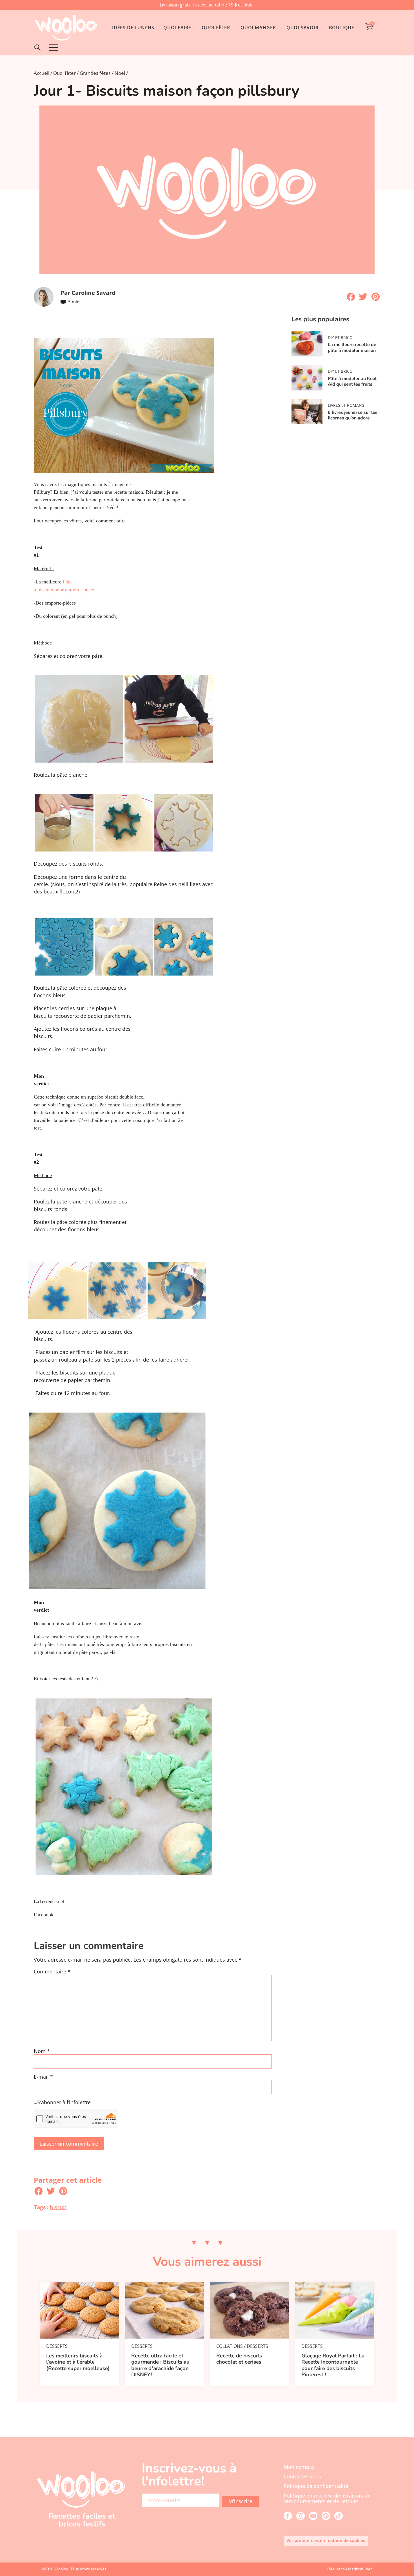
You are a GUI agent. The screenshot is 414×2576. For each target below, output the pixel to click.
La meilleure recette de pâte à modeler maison (352, 347)
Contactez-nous (302, 2476)
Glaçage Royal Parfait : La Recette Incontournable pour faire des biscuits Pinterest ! (333, 2365)
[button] (351, 297)
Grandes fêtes (95, 73)
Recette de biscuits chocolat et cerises (239, 2359)
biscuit (58, 2207)
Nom (42, 2051)
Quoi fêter (64, 73)
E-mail (43, 2077)
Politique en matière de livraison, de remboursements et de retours (327, 2498)
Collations (230, 2346)
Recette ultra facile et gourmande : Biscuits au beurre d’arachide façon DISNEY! (160, 2365)
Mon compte (299, 2467)
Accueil (42, 73)
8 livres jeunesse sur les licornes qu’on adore (353, 415)
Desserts (57, 2346)
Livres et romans (346, 405)
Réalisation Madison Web (350, 2569)
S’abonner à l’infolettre (64, 2103)
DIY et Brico (340, 337)
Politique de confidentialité (316, 2486)
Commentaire (52, 1972)
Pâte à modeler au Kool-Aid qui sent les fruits (353, 381)
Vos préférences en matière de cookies (326, 2540)
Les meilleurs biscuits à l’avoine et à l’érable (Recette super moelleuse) (78, 2362)
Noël (120, 73)
